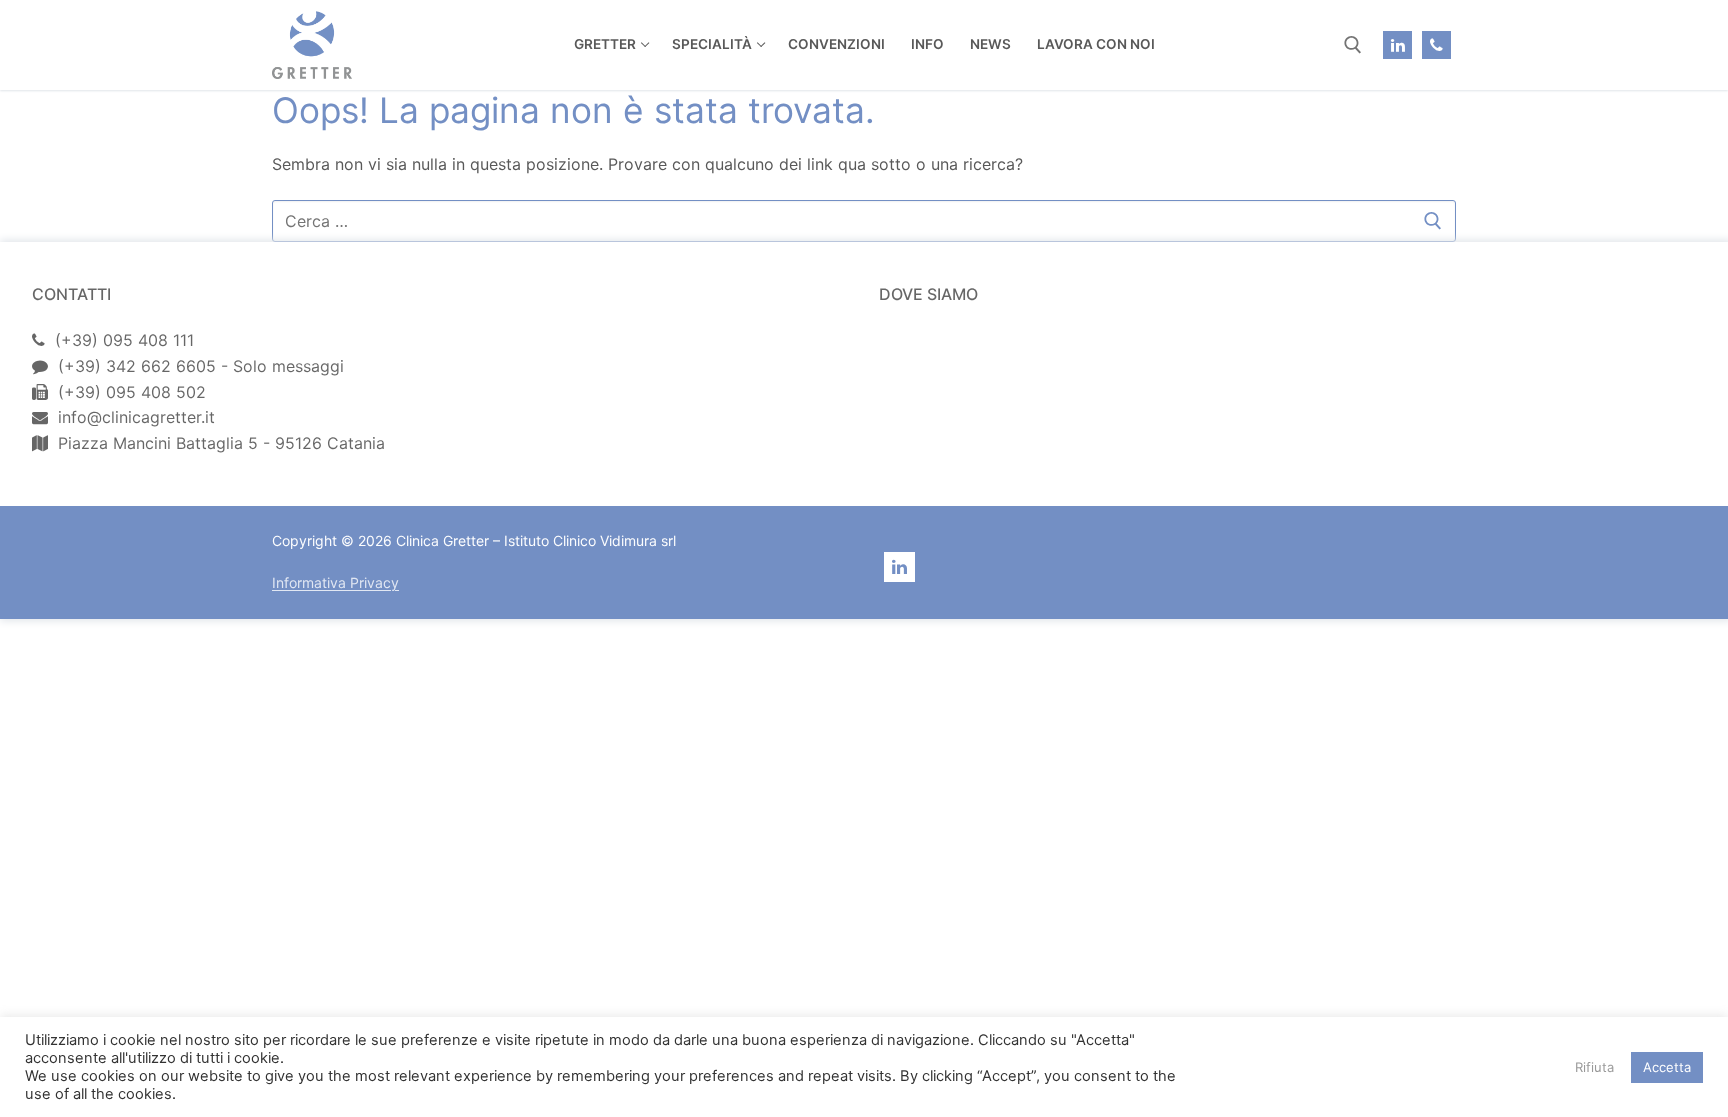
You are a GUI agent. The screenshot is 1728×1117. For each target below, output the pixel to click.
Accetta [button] (1667, 1067)
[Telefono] (1436, 45)
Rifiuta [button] (1594, 1067)
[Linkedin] (1397, 45)
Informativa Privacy (335, 582)
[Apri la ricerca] (1353, 45)
